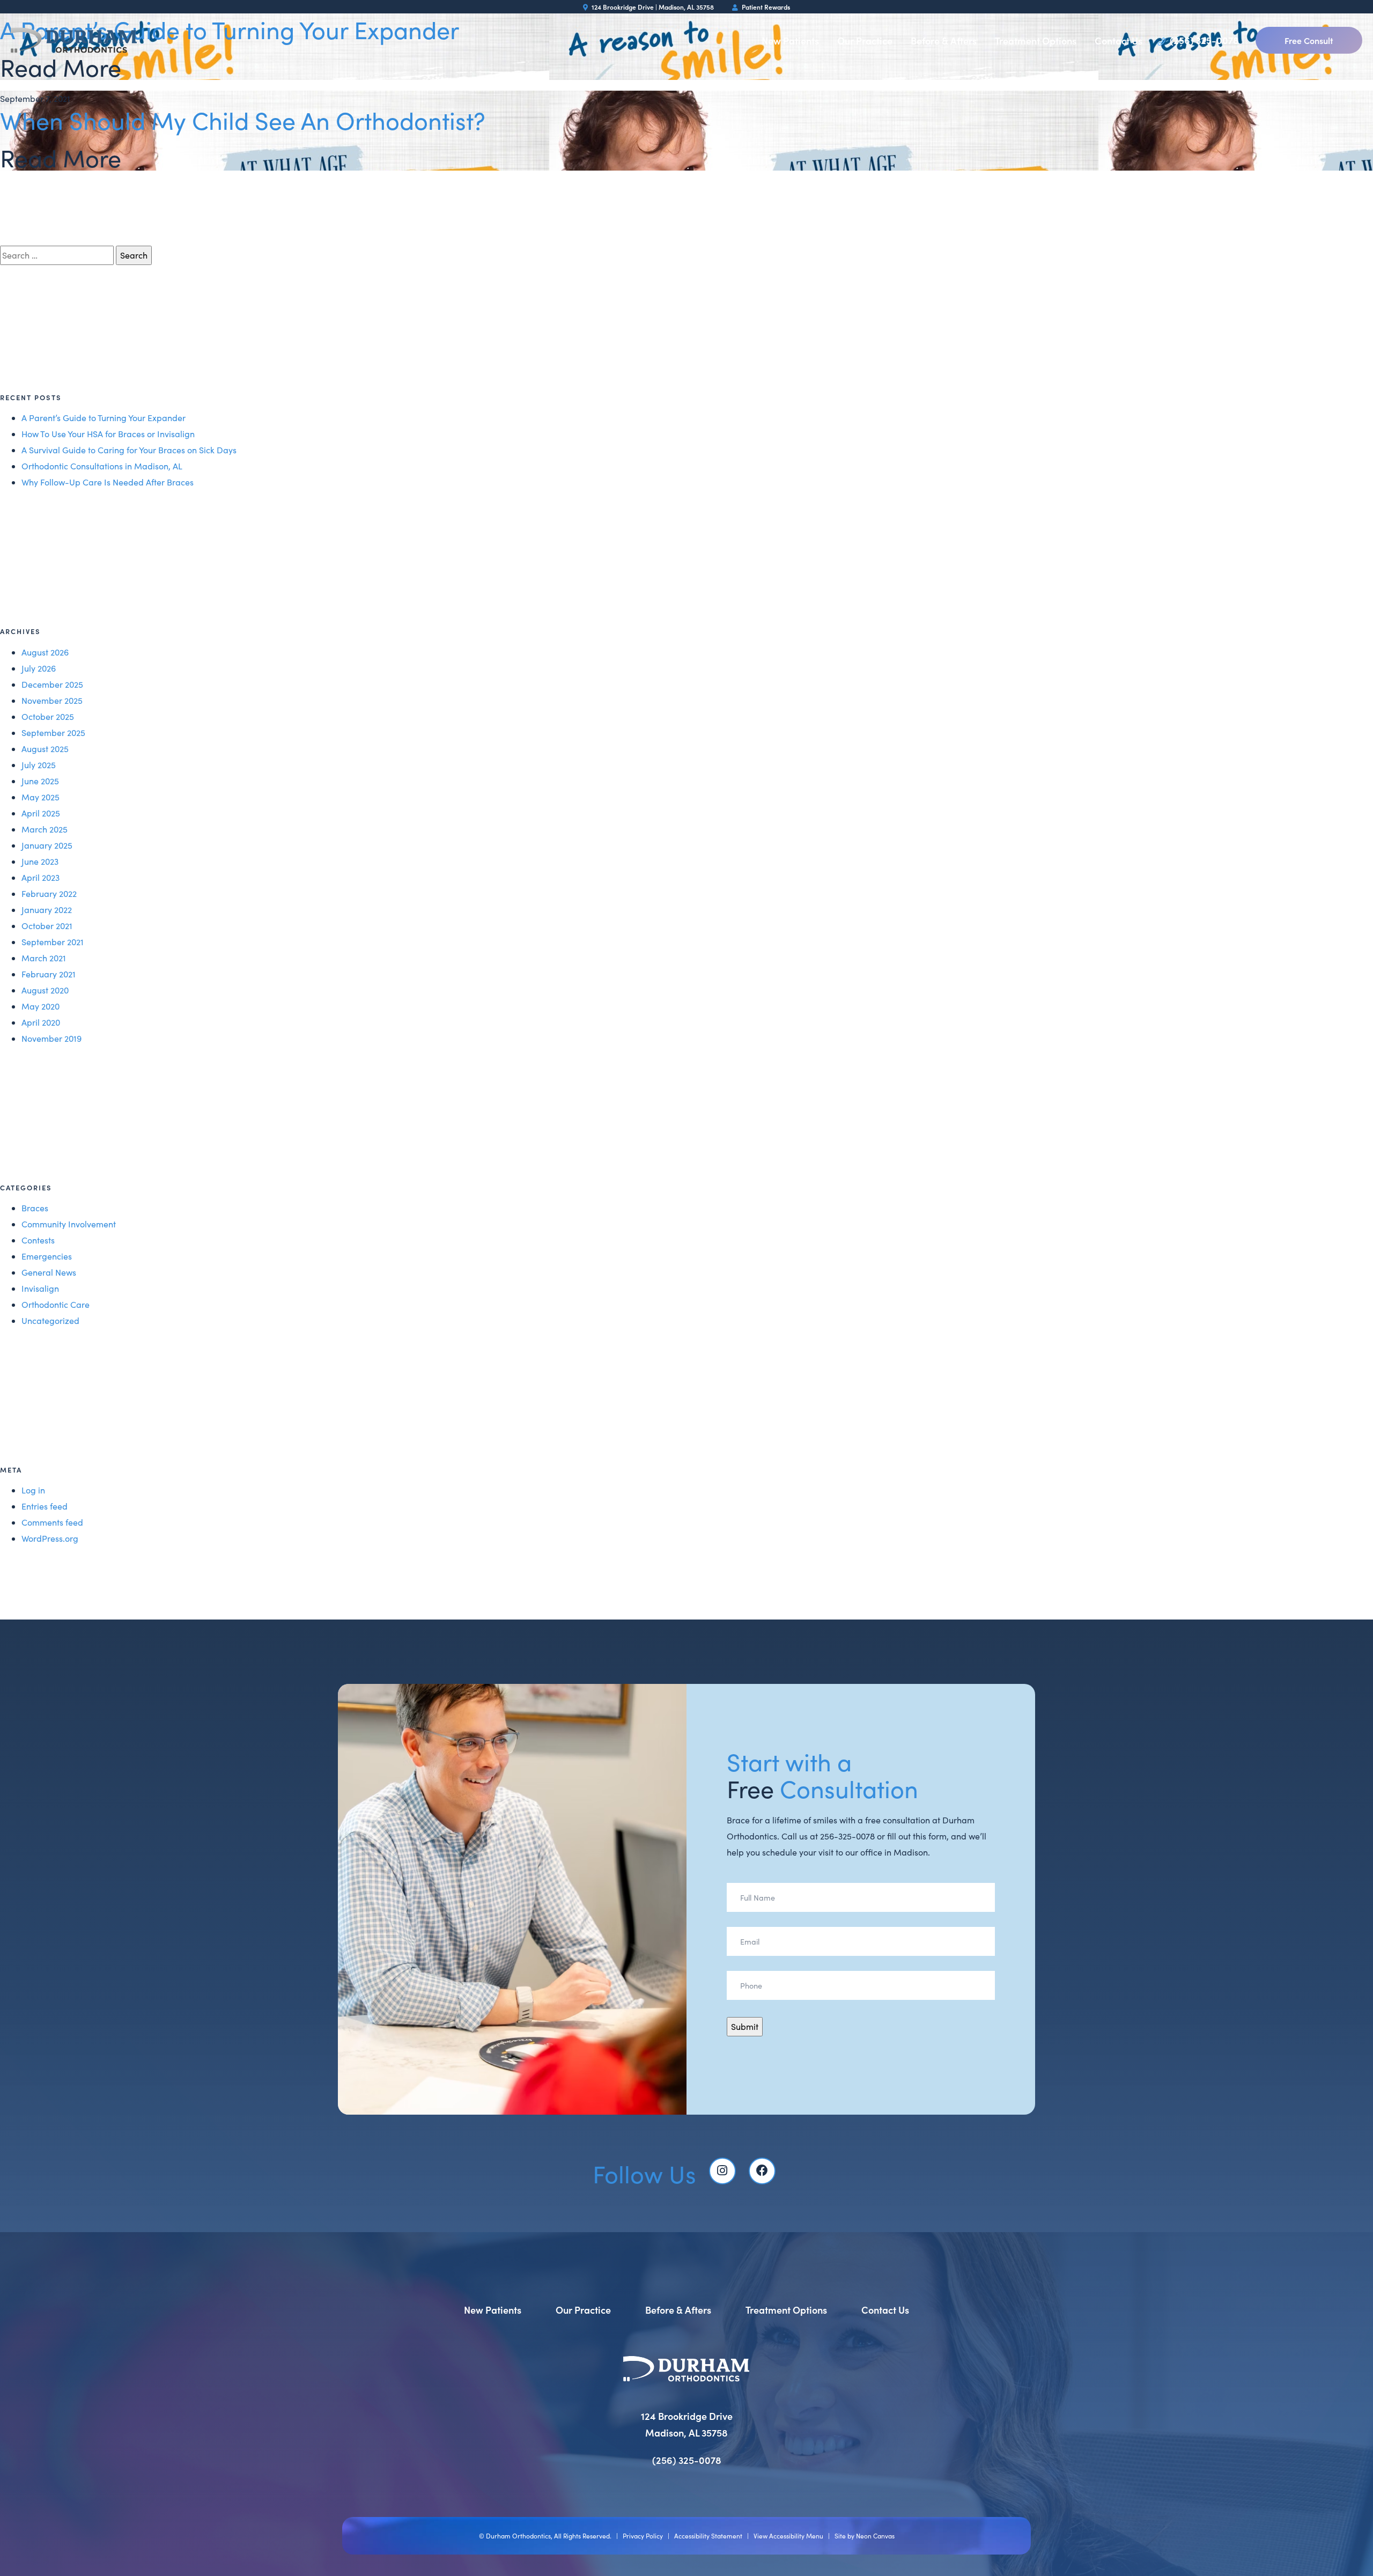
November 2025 (52, 700)
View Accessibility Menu (788, 2536)
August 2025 (45, 749)
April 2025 (41, 813)
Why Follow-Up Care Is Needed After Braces (108, 482)
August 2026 (45, 652)
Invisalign (40, 1288)
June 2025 (40, 781)
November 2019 (51, 1038)
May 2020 (40, 1006)
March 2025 (45, 829)
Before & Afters (944, 41)
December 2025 (52, 684)
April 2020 (41, 1022)
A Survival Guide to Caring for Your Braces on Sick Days (129, 450)
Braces (35, 1208)
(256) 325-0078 (1203, 40)
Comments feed (52, 1522)
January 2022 (47, 910)
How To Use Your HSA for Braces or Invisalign (108, 434)
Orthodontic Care (56, 1304)
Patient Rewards (765, 7)
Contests (38, 1240)
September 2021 (53, 942)
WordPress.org (50, 1538)
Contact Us (1119, 41)
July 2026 (39, 668)
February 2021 (49, 974)
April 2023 (40, 877)
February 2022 (49, 893)
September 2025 (53, 733)
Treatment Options (1036, 41)
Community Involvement (69, 1224)
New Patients (790, 41)
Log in (33, 1490)
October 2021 (47, 926)
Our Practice (865, 41)
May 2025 (40, 797)
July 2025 (39, 765)
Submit (745, 2026)
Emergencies (47, 1256)
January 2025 (47, 845)
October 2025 (48, 716)
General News (49, 1272)
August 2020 (45, 990)
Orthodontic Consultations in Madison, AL (102, 466)
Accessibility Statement (708, 2536)
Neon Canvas (875, 2536)
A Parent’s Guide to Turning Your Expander (104, 418)
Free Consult (1309, 40)
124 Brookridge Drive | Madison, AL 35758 (652, 7)
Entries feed (45, 1506)
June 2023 (40, 861)
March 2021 (44, 958)
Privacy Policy (643, 2536)
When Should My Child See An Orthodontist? (243, 120)
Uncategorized (50, 1320)
